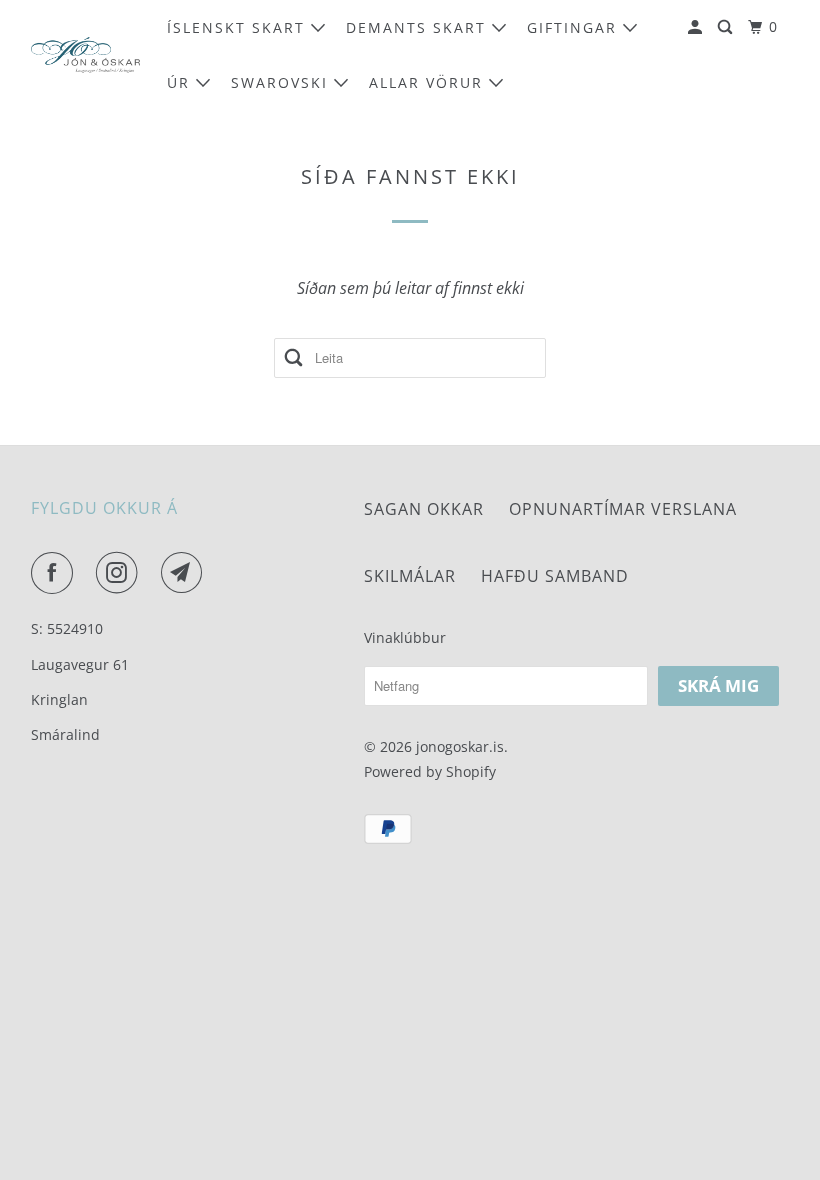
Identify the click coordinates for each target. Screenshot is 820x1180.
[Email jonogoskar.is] (186, 573)
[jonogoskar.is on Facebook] (56, 573)
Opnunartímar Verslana (623, 509)
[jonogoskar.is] (86, 55)
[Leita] (727, 27)
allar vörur (429, 82)
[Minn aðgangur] (697, 27)
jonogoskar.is (460, 746)
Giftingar (575, 27)
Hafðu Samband (555, 576)
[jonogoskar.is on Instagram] (121, 573)
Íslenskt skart (239, 27)
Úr (181, 82)
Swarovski (282, 82)
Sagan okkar (424, 509)
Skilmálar (410, 576)
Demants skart (419, 27)
